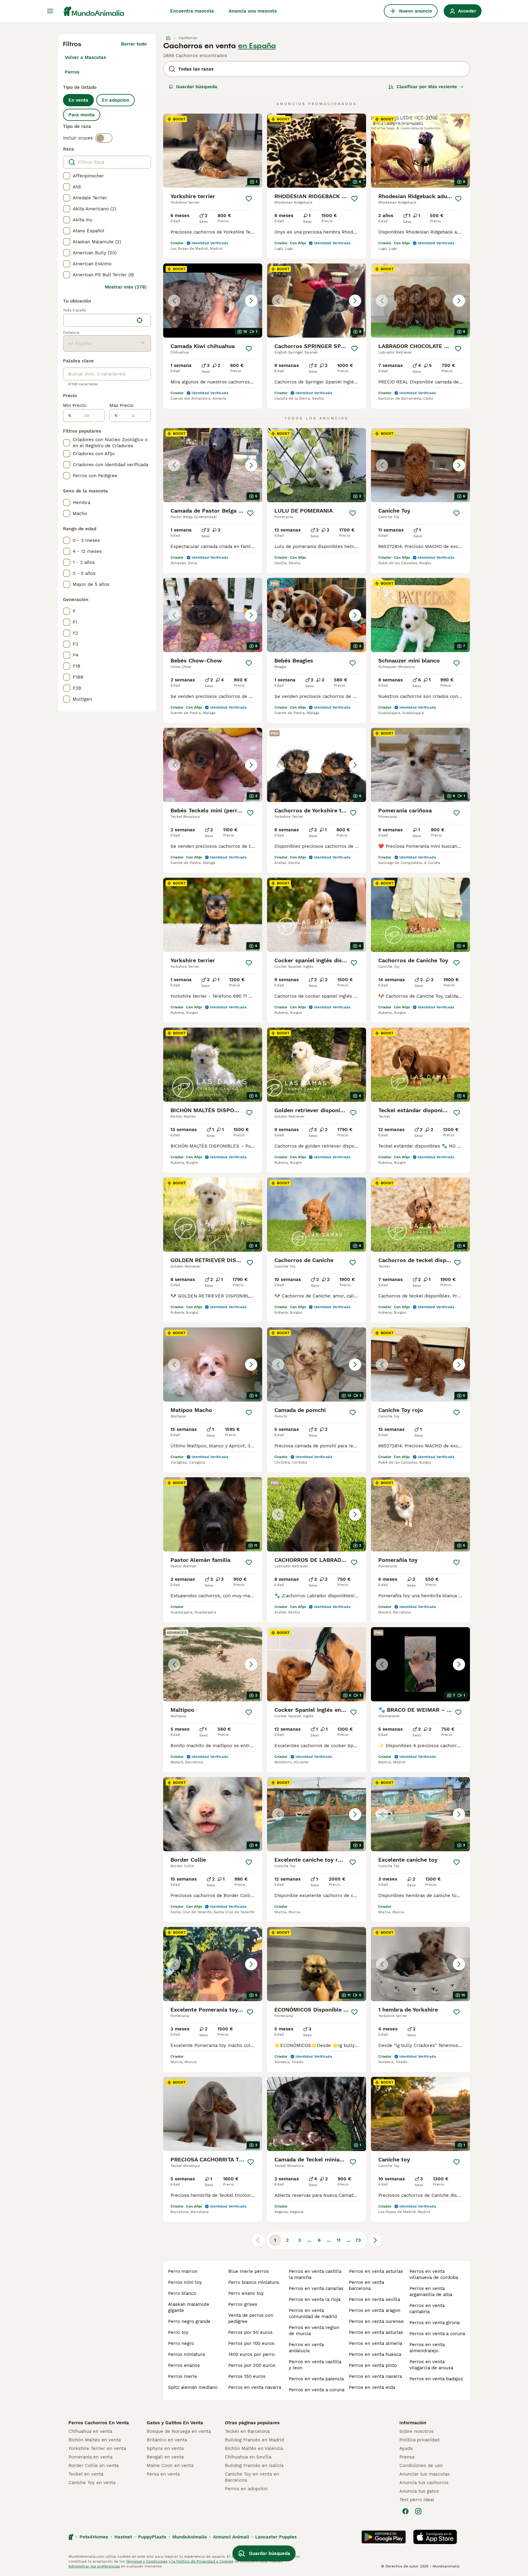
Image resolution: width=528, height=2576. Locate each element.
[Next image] (251, 301)
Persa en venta (163, 2474)
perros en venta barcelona (367, 2285)
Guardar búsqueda (197, 87)
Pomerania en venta (90, 2457)
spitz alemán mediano (193, 2387)
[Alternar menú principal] (50, 11)
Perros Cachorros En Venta (99, 2423)
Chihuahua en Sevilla (248, 2457)
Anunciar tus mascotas (425, 2474)
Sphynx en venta (165, 2448)
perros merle (183, 2376)
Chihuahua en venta (90, 2431)
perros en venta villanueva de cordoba (434, 2274)
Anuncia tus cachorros (424, 2483)
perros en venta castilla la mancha (315, 2274)
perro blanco (182, 2293)
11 (339, 2240)
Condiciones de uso (421, 2465)
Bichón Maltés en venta (95, 2440)
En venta (78, 100)
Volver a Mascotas (85, 57)
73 (358, 2240)
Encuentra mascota (192, 11)
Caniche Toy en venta (92, 2483)
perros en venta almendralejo (427, 2348)
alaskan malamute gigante (189, 2307)
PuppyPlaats (152, 2537)
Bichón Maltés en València (254, 2448)
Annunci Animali (231, 2537)
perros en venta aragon (375, 2310)
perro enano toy (246, 2293)
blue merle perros (249, 2271)
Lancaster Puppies (276, 2537)
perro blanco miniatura (253, 2282)
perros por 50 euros (250, 2332)
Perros (72, 72)
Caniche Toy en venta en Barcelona (252, 2477)
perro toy (178, 2332)
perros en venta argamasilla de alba (431, 2291)
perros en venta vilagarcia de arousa (431, 2365)
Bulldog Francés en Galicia (254, 2465)
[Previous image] (174, 301)
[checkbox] (67, 176)
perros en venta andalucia (306, 2348)
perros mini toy (185, 2282)
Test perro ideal (417, 2500)
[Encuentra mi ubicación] (140, 320)
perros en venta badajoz (436, 2379)
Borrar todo (134, 44)
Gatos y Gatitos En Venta (175, 2423)
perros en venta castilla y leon (315, 2365)
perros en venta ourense (376, 2321)
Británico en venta (167, 2440)
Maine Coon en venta (170, 2465)
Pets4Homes (94, 2537)
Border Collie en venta (94, 2465)
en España (257, 46)
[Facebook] (405, 2511)
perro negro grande (189, 2321)
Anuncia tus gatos (419, 2491)
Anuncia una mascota (253, 11)
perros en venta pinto (373, 2365)
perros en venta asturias (376, 2271)
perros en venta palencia (316, 2379)
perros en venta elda (372, 2387)
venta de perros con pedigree (251, 2318)
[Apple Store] (435, 2537)
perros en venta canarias (316, 2288)
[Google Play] (384, 2537)
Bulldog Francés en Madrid (254, 2440)
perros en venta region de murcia (314, 2331)
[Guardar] (249, 199)
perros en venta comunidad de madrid (313, 2313)
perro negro (181, 2343)
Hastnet (123, 2537)
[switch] (104, 138)
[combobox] (99, 320)
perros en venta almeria (376, 2343)
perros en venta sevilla (374, 2299)
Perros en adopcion (246, 2489)
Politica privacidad (419, 2440)
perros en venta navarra (255, 2387)
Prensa (407, 2457)
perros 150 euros (247, 2376)
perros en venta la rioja (315, 2299)
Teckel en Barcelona (247, 2431)
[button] (213, 301)
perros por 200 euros (252, 2365)
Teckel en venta (86, 2474)
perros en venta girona (435, 2323)
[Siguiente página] (375, 2240)
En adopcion (116, 100)
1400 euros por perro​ (251, 2354)
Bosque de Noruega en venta (179, 2431)
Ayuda (406, 2448)
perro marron (183, 2271)
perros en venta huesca (375, 2354)
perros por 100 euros (251, 2343)
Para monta (82, 115)
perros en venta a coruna (317, 2390)
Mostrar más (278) (126, 287)
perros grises (243, 2304)
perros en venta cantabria (427, 2309)
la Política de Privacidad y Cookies (202, 2561)
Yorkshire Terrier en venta (97, 2448)
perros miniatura (186, 2354)
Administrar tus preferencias (94, 2566)
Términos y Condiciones (147, 2561)
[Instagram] (418, 2511)
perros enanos (184, 2365)
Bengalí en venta (165, 2457)
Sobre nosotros (416, 2431)
